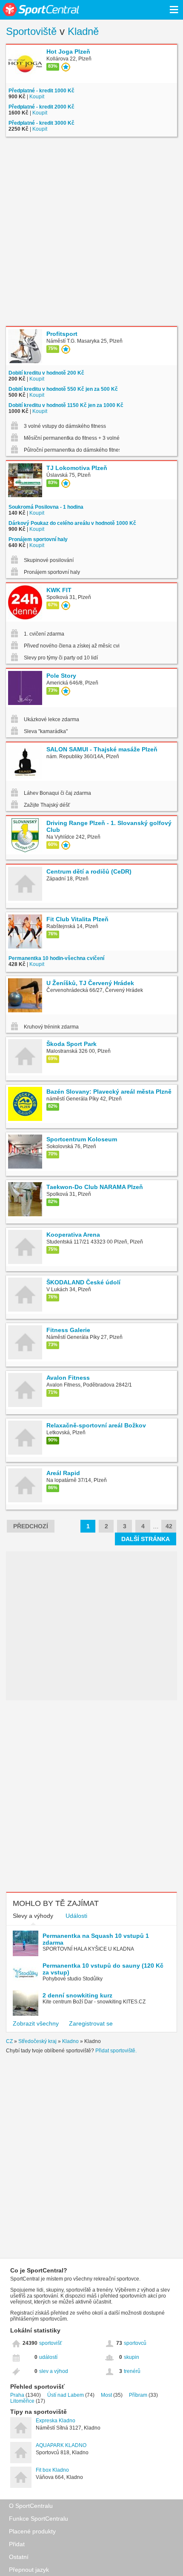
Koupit (37, 97)
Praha (17, 2395)
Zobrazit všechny (36, 2023)
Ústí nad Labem (66, 2395)
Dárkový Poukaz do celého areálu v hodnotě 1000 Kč (72, 523)
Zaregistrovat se (91, 2023)
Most (106, 2395)
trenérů (132, 2371)
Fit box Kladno (52, 2470)
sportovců (135, 2343)
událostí (48, 2357)
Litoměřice (22, 2401)
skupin (132, 2357)
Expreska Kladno (56, 2421)
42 (169, 1526)
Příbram (138, 2395)
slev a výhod (54, 2371)
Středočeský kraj (37, 2041)
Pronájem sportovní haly (38, 539)
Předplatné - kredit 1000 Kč (41, 91)
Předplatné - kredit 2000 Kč (41, 107)
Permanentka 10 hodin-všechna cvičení (56, 958)
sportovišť (51, 2343)
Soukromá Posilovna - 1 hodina (46, 507)
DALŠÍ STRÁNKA (146, 1539)
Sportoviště (31, 31)
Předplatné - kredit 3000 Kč (41, 123)
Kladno (70, 2041)
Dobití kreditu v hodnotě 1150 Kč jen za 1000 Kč (66, 405)
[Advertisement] (91, 232)
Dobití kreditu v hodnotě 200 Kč (46, 373)
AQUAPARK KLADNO (61, 2445)
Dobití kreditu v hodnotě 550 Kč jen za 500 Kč (63, 389)
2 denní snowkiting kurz (77, 1995)
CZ (9, 2041)
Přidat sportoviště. (116, 2051)
